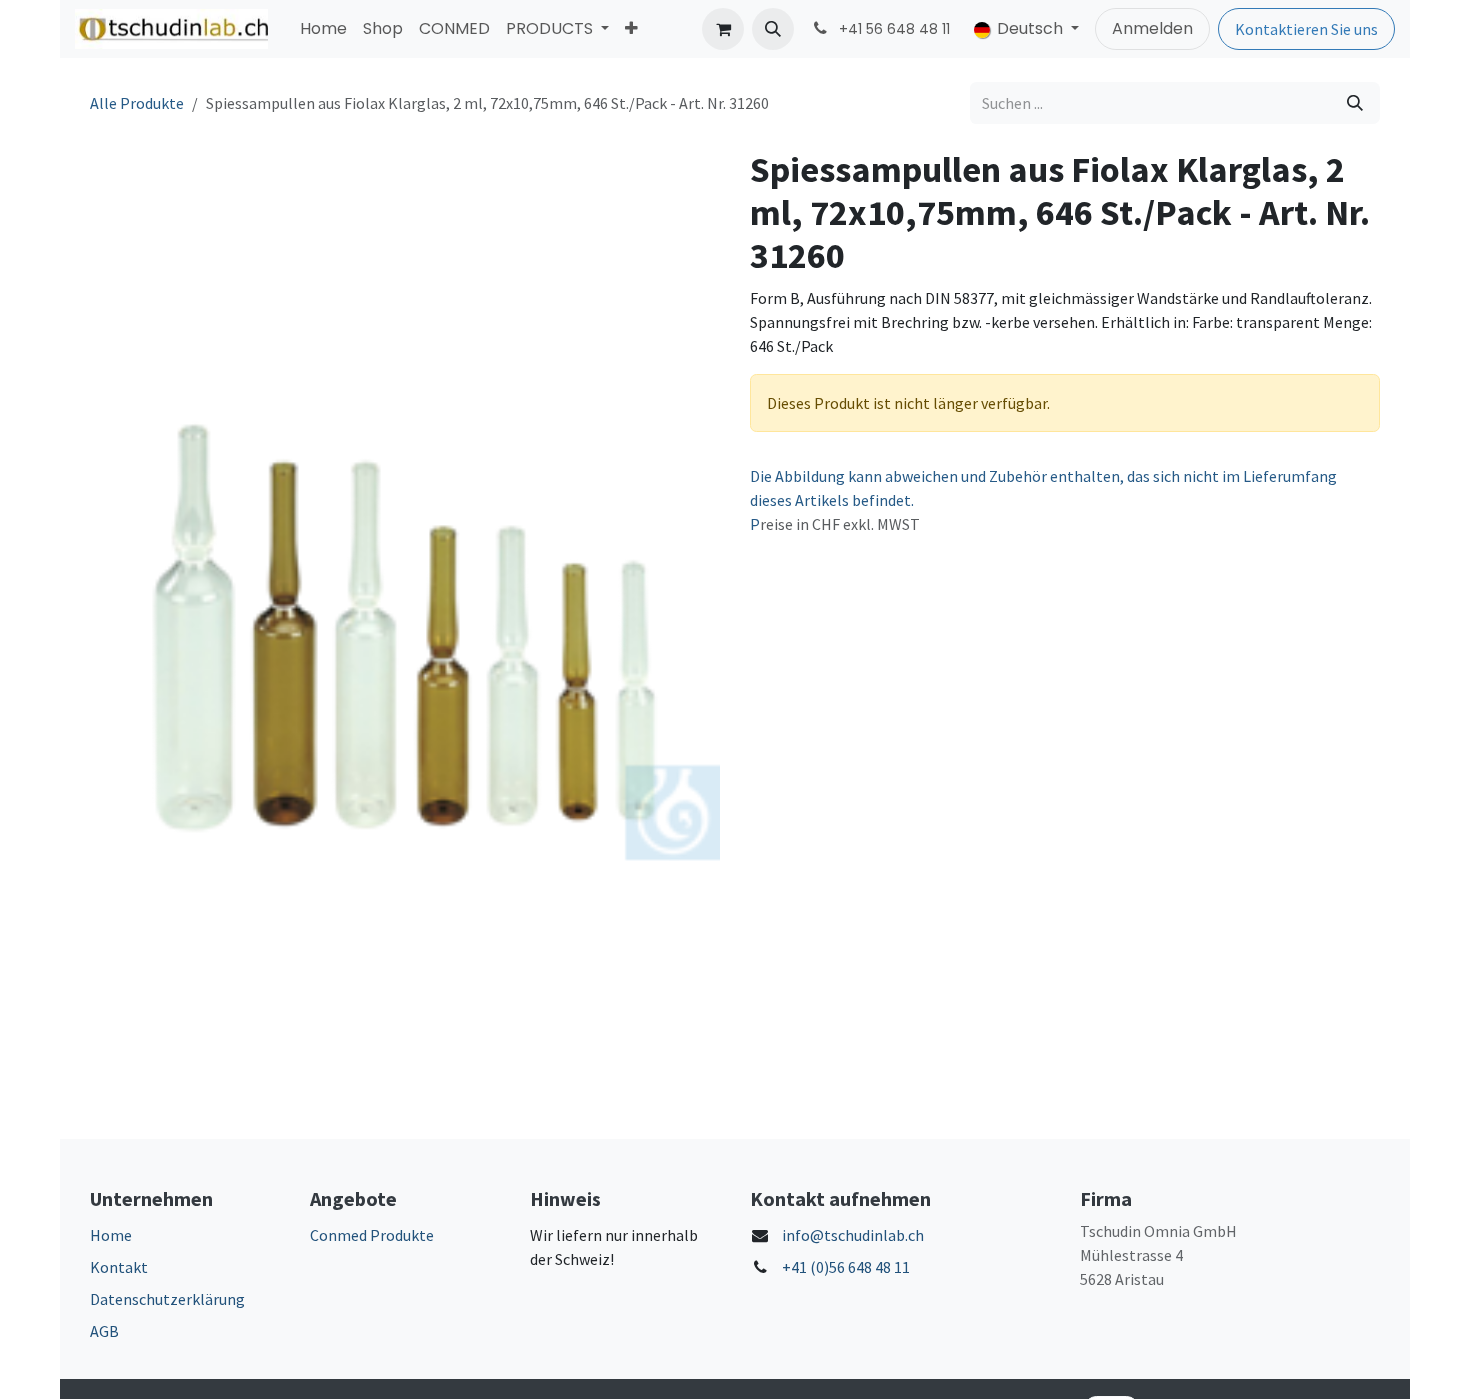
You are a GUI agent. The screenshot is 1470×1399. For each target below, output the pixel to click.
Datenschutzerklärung (167, 1299)
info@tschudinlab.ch (853, 1235)
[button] (773, 29)
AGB (104, 1331)
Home (111, 1235)
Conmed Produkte (372, 1235)
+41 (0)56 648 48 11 (846, 1267)
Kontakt (119, 1267)
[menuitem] (323, 29)
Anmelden (1152, 28)
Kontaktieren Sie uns (1306, 29)
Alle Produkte (137, 103)
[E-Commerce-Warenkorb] (723, 29)
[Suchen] (1355, 103)
